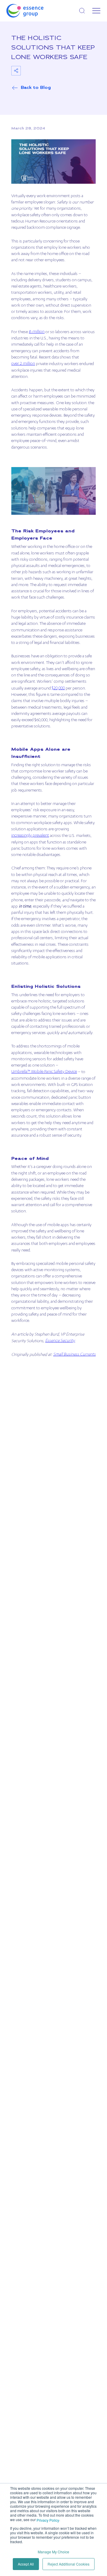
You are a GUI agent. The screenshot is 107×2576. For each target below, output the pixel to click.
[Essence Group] (34, 11)
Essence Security (60, 1341)
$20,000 (58, 688)
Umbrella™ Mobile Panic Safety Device (44, 1072)
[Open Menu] (96, 11)
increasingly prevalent (30, 836)
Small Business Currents (74, 1355)
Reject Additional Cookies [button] (69, 2564)
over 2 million (23, 364)
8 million (37, 332)
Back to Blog (36, 88)
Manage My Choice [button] (53, 2552)
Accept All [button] (26, 2564)
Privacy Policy (48, 2520)
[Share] (16, 71)
